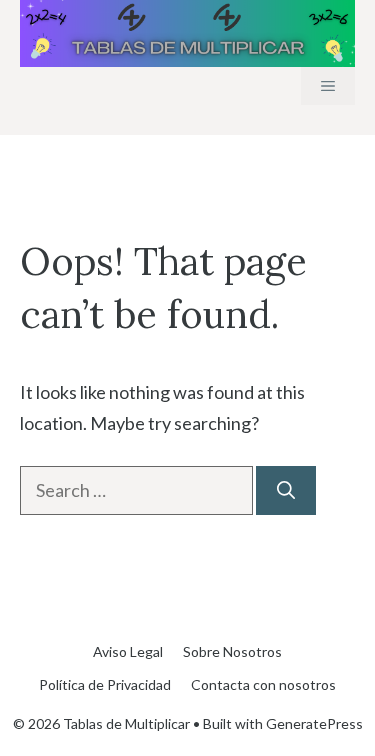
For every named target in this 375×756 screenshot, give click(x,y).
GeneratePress (314, 723)
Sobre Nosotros (232, 651)
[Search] (286, 490)
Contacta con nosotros (263, 684)
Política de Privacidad (105, 684)
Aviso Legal (128, 651)
